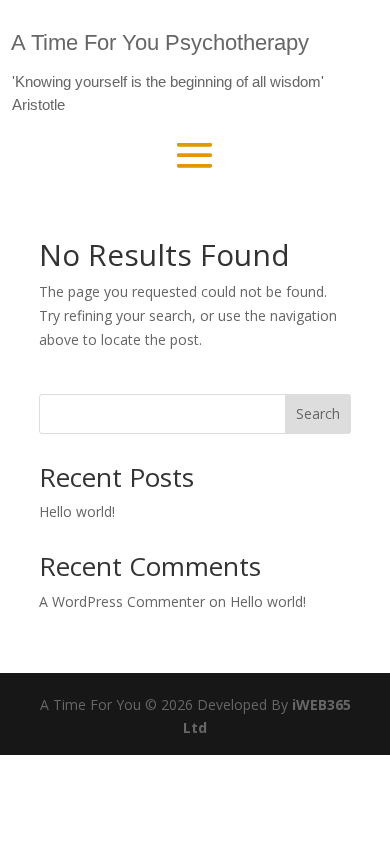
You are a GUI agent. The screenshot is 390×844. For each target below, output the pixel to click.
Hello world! (77, 511)
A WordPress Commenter (122, 601)
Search (318, 413)
